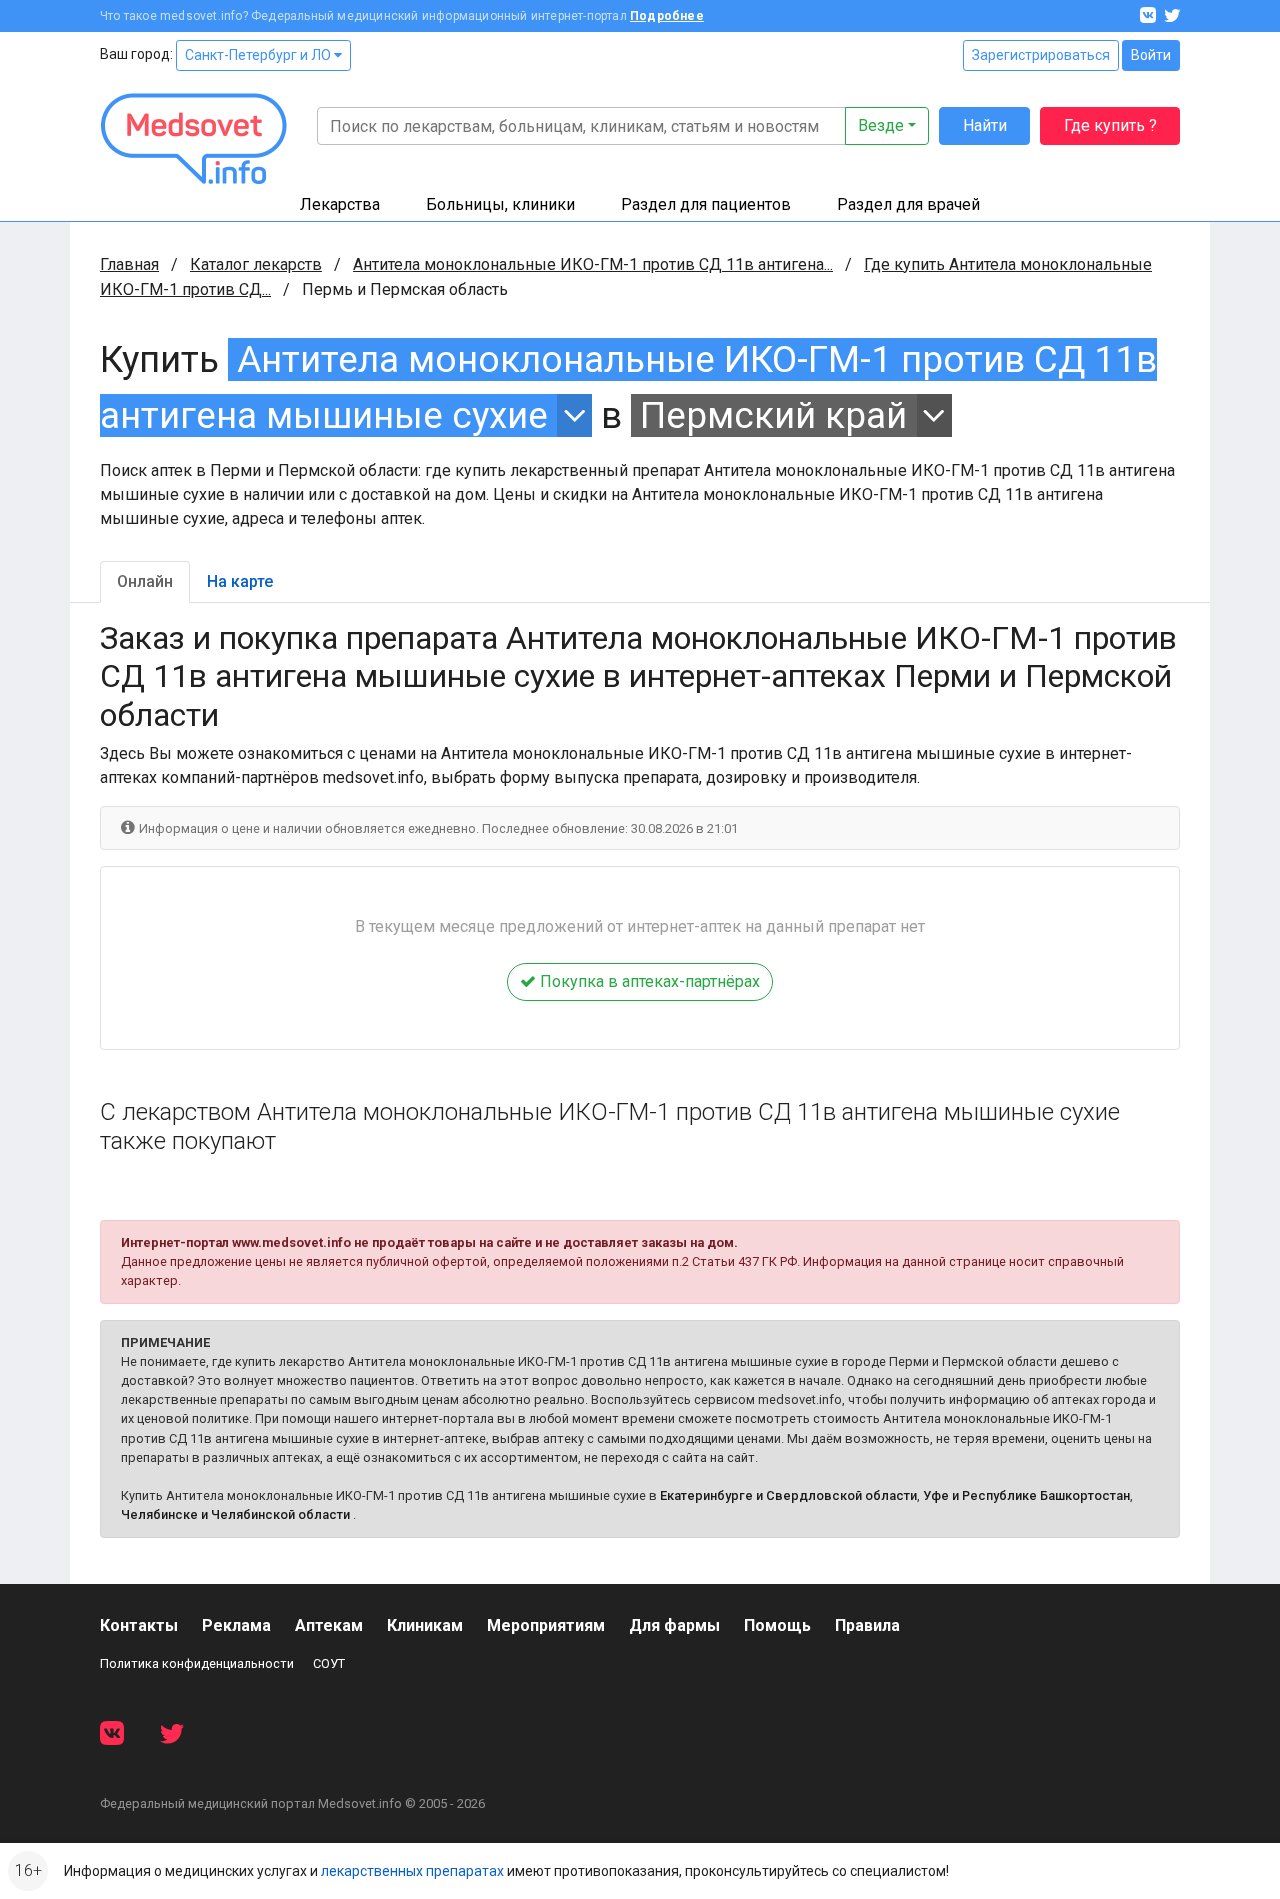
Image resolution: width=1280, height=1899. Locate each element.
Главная (129, 264)
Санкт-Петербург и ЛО (259, 55)
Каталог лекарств (256, 264)
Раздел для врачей (908, 204)
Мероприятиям (546, 1625)
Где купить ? (1110, 125)
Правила (867, 1625)
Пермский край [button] (773, 415)
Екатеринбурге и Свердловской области (788, 1495)
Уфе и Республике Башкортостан (1026, 1495)
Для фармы (674, 1625)
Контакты (139, 1625)
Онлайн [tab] (145, 581)
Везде (881, 125)
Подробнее (667, 16)
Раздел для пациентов (706, 204)
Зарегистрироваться (1041, 55)
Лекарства (340, 204)
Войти (1151, 55)
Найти (985, 125)
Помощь (777, 1625)
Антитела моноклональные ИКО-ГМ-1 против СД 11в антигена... (593, 264)
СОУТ (329, 1663)
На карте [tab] (240, 581)
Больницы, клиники (500, 204)
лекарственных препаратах (412, 1871)
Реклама (236, 1625)
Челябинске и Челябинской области (235, 1514)
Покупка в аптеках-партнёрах (648, 981)
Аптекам (329, 1625)
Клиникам (425, 1625)
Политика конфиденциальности (197, 1663)
